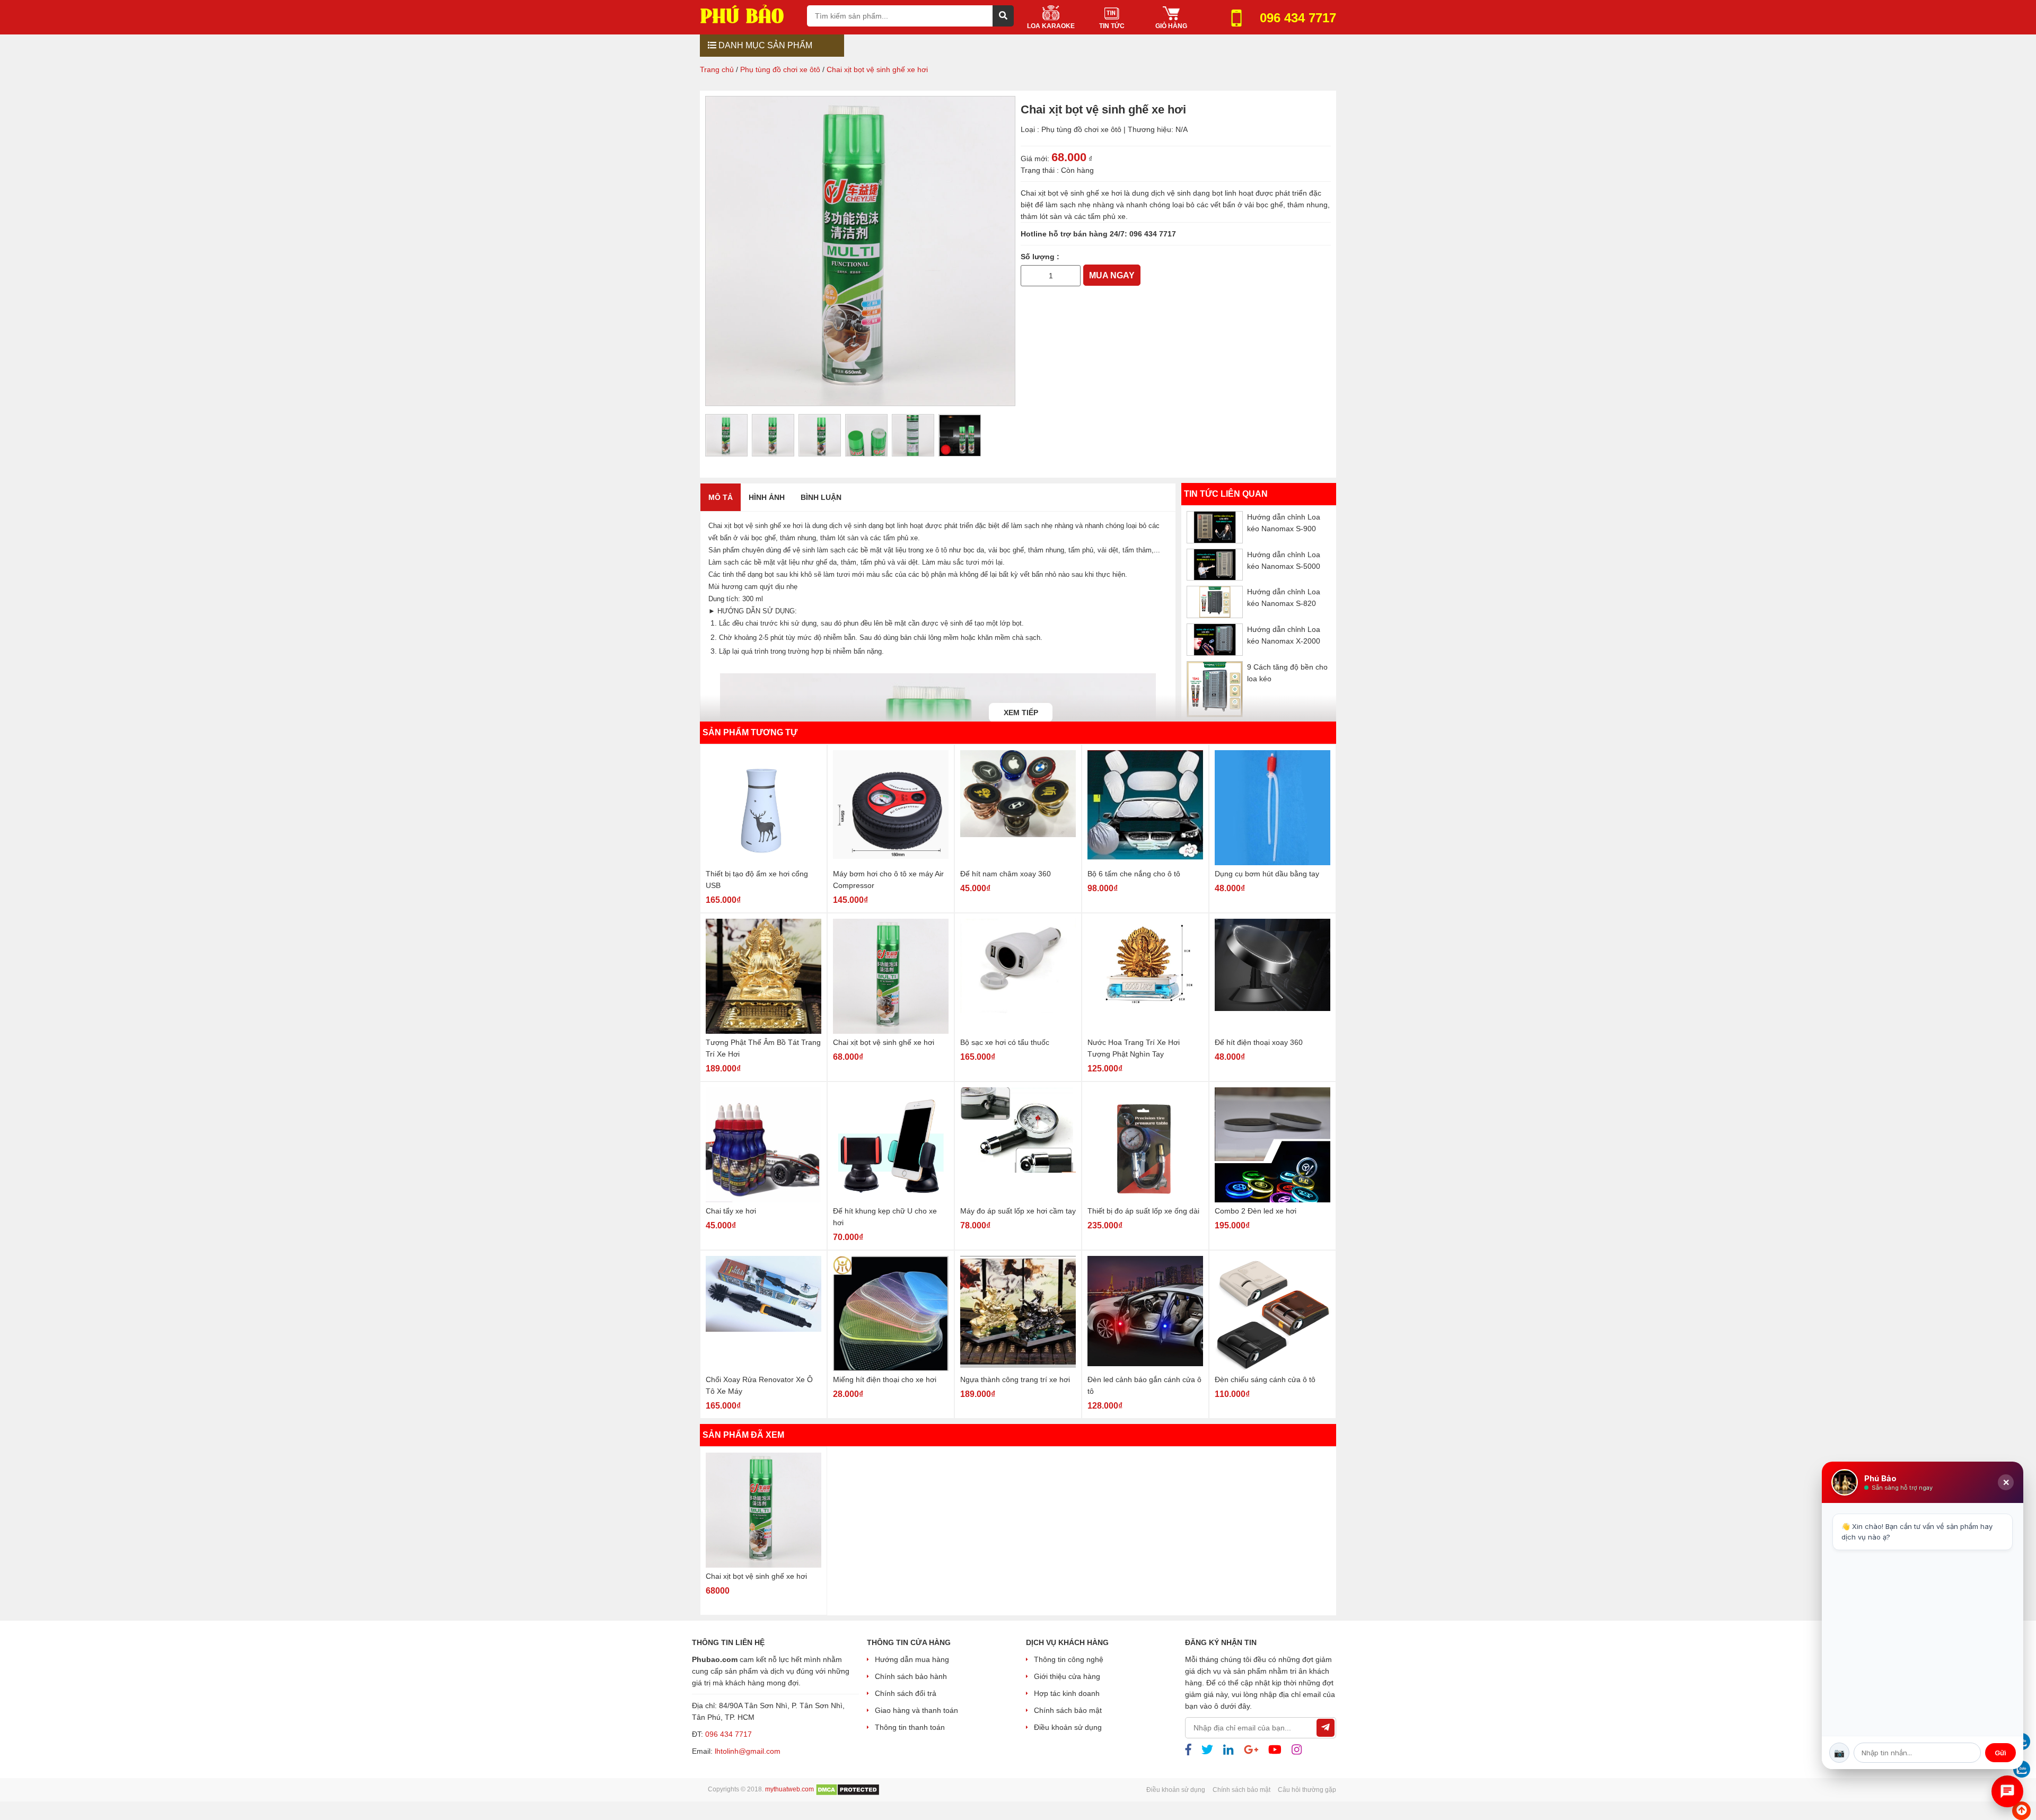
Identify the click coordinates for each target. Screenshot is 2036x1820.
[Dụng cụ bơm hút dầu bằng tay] (1272, 808)
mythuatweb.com (789, 1789)
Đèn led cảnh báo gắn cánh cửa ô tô (1144, 1385)
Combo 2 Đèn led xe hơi (1256, 1211)
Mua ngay (1112, 275)
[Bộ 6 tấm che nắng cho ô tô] (1145, 808)
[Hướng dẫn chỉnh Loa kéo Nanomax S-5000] (1215, 564)
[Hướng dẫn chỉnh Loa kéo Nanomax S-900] (1215, 527)
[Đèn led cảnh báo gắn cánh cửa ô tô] (1145, 1313)
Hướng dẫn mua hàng (912, 1659)
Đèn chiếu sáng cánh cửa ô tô (1265, 1379)
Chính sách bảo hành (911, 1676)
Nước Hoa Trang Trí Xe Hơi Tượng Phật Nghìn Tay (1134, 1048)
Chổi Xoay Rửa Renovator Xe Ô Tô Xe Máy (759, 1385)
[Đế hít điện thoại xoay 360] (1272, 976)
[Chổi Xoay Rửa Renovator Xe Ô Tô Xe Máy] (763, 1313)
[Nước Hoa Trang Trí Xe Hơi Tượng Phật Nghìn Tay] (1145, 976)
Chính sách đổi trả (906, 1693)
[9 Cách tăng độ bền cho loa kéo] (1215, 689)
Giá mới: (1035, 159)
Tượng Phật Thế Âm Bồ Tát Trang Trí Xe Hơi (763, 1048)
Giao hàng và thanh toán (916, 1710)
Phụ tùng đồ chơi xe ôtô (1081, 129)
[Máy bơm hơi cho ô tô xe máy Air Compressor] (891, 808)
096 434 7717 (1153, 234)
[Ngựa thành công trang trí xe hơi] (1018, 1313)
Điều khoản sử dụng (1068, 1727)
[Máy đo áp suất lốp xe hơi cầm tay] (1018, 1145)
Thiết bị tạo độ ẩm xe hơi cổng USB (757, 880)
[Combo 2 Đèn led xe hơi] (1272, 1145)
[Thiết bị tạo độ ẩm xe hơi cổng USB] (763, 808)
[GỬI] (1326, 1728)
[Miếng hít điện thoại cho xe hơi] (891, 1313)
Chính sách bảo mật (1068, 1710)
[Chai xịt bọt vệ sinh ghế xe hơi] (891, 976)
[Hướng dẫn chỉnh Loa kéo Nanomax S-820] (1215, 602)
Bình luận (821, 497)
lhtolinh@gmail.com (748, 1751)
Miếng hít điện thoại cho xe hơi (885, 1379)
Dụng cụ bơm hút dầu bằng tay (1267, 874)
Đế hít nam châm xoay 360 (1006, 874)
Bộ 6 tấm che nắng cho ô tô (1134, 874)
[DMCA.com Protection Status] (848, 1789)
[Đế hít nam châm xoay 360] (1018, 808)
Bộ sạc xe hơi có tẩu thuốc (1005, 1042)
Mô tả (721, 497)
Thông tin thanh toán (910, 1727)
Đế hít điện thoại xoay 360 (1259, 1042)
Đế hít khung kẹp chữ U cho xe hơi (885, 1217)
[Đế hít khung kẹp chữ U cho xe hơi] (891, 1145)
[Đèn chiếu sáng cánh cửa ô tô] (1272, 1313)
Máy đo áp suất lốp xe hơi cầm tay (1018, 1211)
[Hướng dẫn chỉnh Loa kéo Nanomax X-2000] (1215, 639)
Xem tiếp (1021, 713)
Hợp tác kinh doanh (1067, 1693)
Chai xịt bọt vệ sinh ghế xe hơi (884, 1042)
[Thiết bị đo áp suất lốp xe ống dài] (1145, 1145)
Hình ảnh (767, 497)
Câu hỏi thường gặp (1307, 1790)
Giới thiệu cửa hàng (1067, 1676)
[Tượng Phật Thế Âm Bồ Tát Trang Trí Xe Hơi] (763, 976)
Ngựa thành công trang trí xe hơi (1015, 1379)
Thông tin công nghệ (1069, 1659)
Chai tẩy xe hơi (731, 1211)
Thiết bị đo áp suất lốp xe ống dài (1143, 1211)
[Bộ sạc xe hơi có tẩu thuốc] (1018, 976)
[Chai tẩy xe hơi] (763, 1145)
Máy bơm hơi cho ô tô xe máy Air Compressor (888, 880)
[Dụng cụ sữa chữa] (749, 14)
